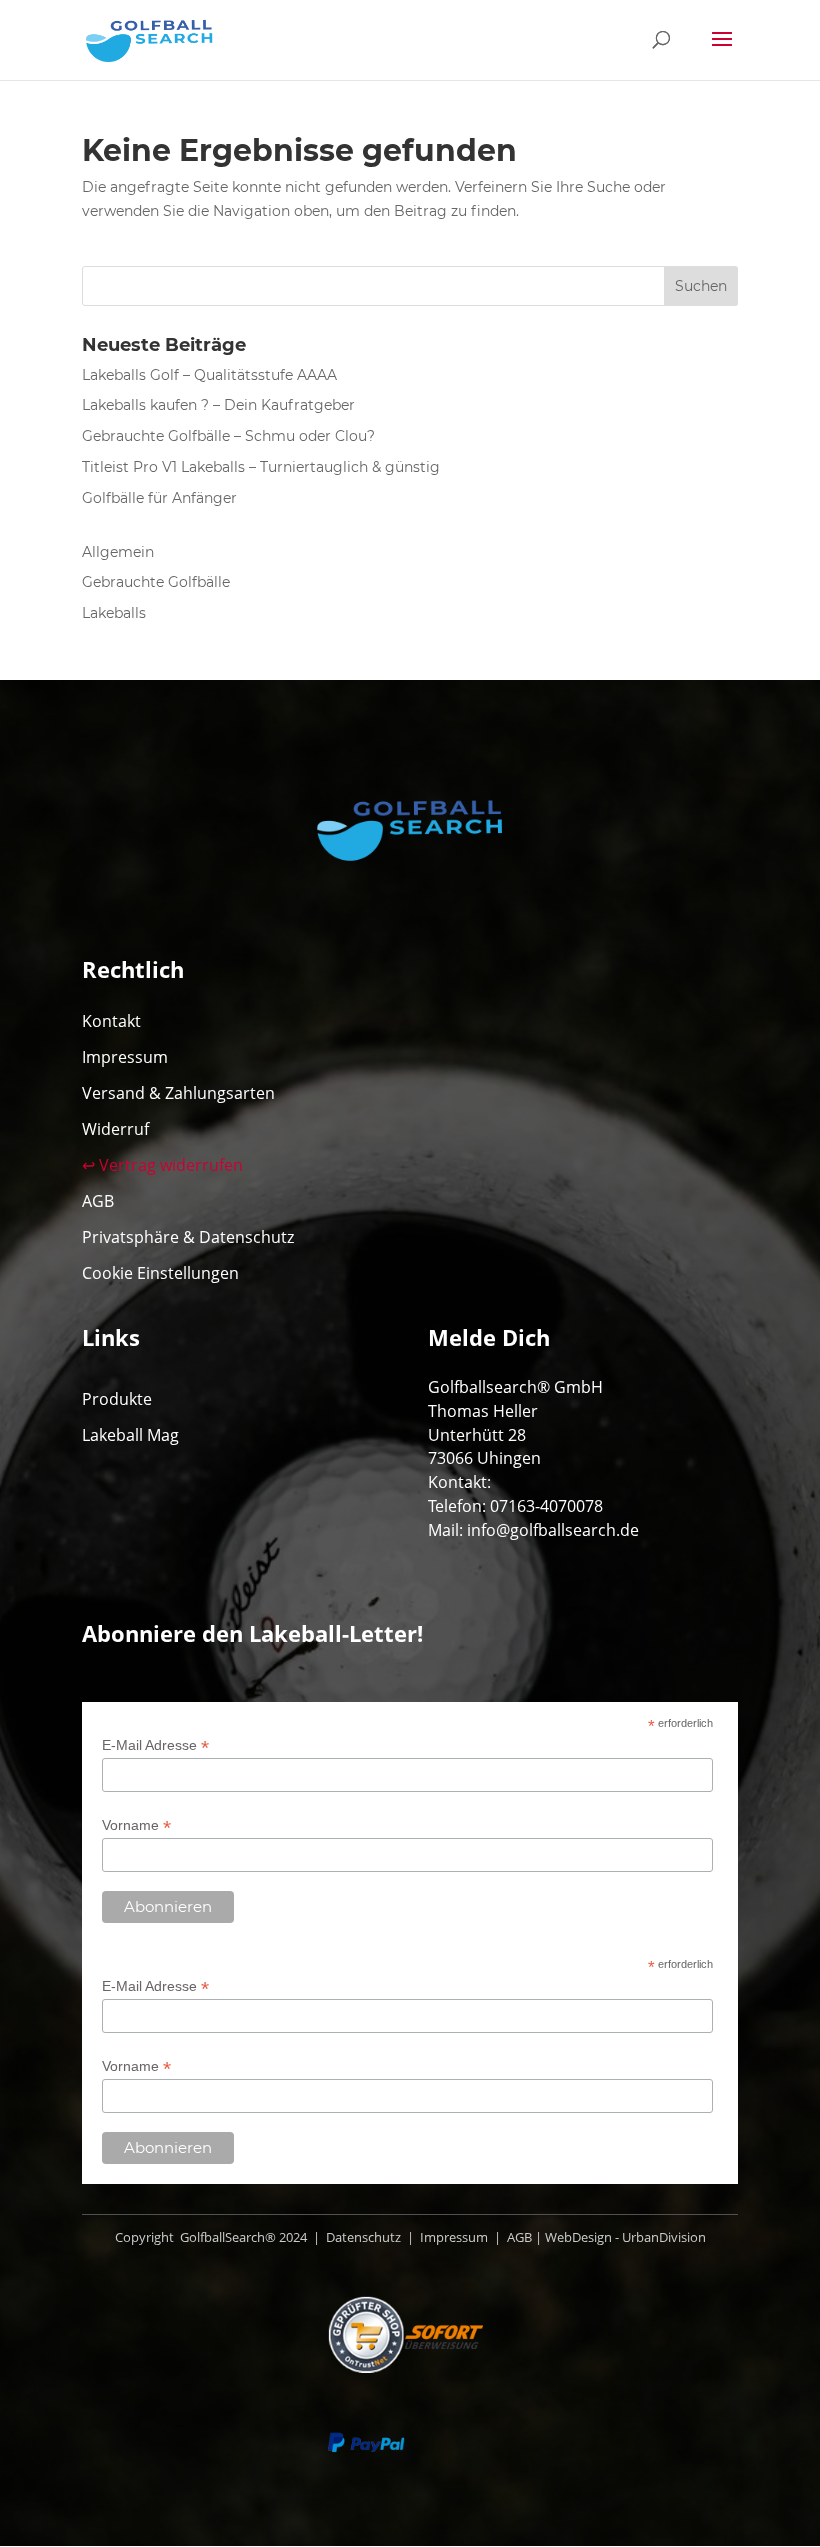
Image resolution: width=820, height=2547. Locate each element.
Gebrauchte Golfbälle (156, 582)
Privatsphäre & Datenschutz (188, 1237)
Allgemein (118, 552)
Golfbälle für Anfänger (159, 498)
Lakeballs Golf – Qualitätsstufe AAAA (209, 375)
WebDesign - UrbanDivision (625, 2237)
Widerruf (115, 1129)
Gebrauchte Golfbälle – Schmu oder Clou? (228, 436)
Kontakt (111, 1021)
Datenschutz (362, 2237)
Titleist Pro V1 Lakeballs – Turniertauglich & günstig (261, 467)
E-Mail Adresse (155, 1745)
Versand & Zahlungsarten (178, 1093)
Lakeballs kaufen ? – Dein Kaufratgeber (218, 405)
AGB (98, 1201)
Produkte (117, 1399)
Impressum (125, 1057)
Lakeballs (114, 613)
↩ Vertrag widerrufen (162, 1165)
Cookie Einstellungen (160, 1273)
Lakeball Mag (130, 1435)
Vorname (136, 1825)
